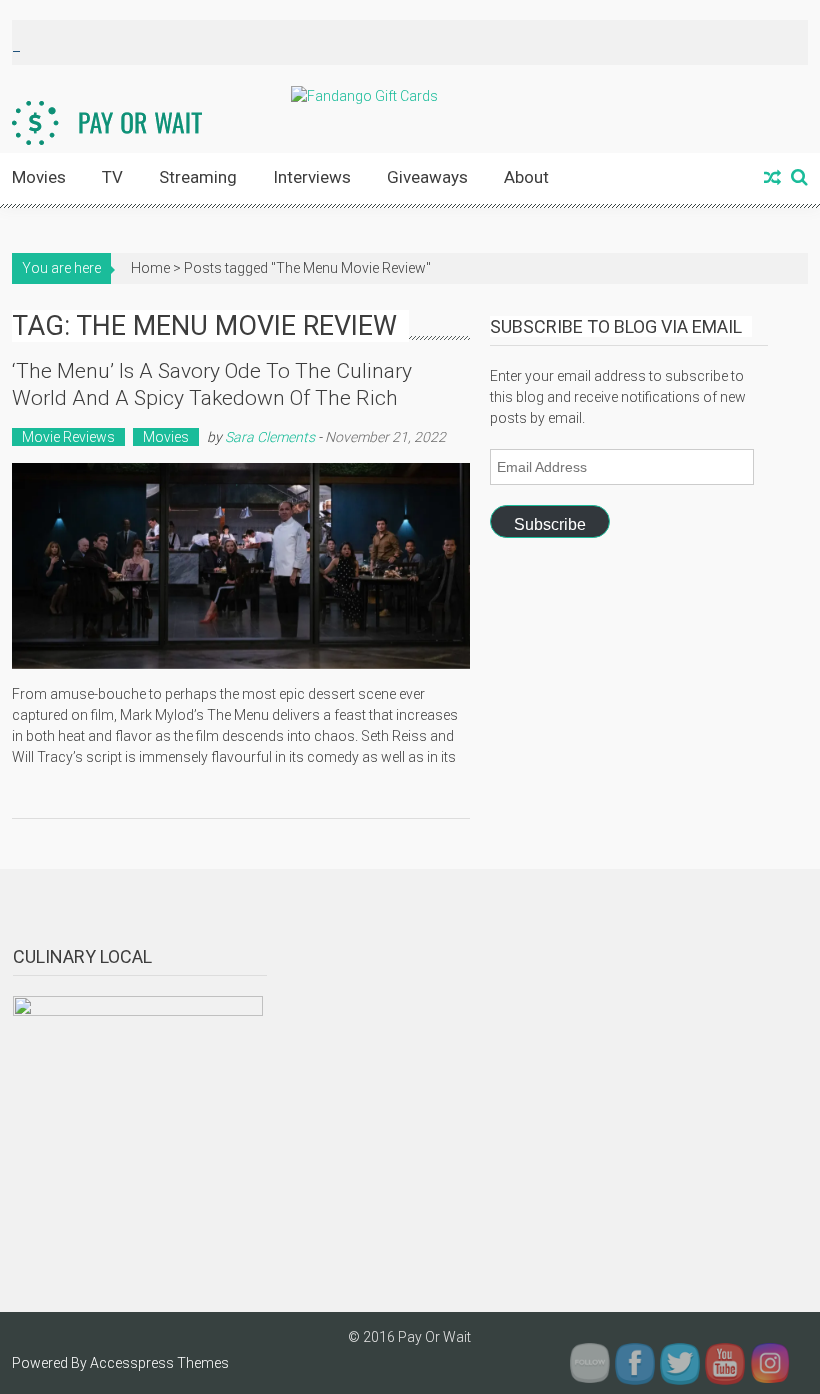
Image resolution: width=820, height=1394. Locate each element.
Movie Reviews (68, 437)
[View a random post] (772, 179)
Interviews (312, 177)
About (526, 177)
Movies (39, 177)
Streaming (198, 177)
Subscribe (550, 524)
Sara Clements (270, 437)
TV (112, 177)
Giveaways (427, 177)
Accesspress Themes (159, 1363)
